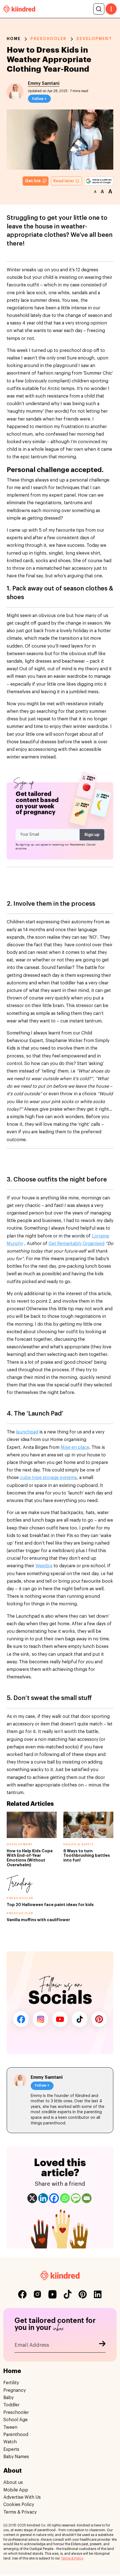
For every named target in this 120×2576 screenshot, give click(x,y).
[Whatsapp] (65, 2198)
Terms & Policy (72, 2558)
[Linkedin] (43, 2198)
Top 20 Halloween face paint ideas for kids (50, 1905)
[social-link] (22, 2294)
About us (13, 2482)
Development (94, 39)
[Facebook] (54, 2198)
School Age (15, 2420)
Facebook (21, 2019)
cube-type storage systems (48, 1478)
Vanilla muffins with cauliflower (38, 1920)
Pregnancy (15, 2390)
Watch (10, 2442)
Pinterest (99, 2019)
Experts (11, 2449)
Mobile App (16, 2490)
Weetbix (44, 1566)
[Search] (99, 9)
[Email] (87, 2198)
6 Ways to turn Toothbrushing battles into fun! (87, 1856)
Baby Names (16, 2457)
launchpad (27, 1432)
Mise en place (75, 1447)
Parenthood (16, 2435)
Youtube (60, 2019)
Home (14, 39)
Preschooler (48, 39)
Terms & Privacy (20, 2512)
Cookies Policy (19, 2505)
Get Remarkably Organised (76, 1244)
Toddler (11, 2405)
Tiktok (80, 2019)
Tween (10, 2427)
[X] (32, 2198)
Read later (64, 181)
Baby (9, 2398)
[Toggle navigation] (111, 9)
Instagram (40, 2019)
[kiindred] (19, 9)
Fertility (11, 2383)
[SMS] (76, 2198)
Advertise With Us (22, 2497)
